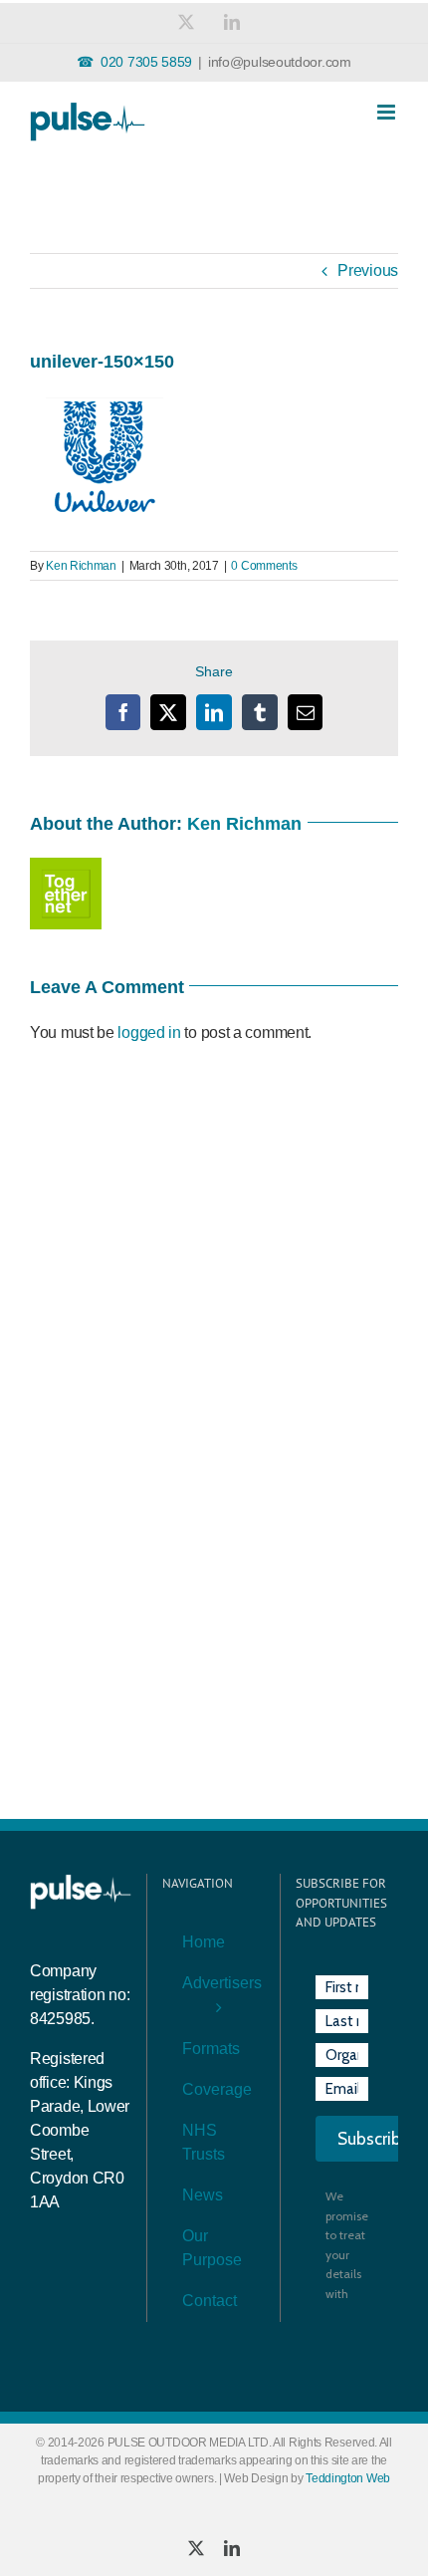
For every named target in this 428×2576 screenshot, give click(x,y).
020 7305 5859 (146, 62)
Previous (368, 270)
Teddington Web (348, 2478)
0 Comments (264, 566)
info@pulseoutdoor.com (280, 62)
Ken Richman (81, 566)
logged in (149, 1032)
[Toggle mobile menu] (388, 112)
